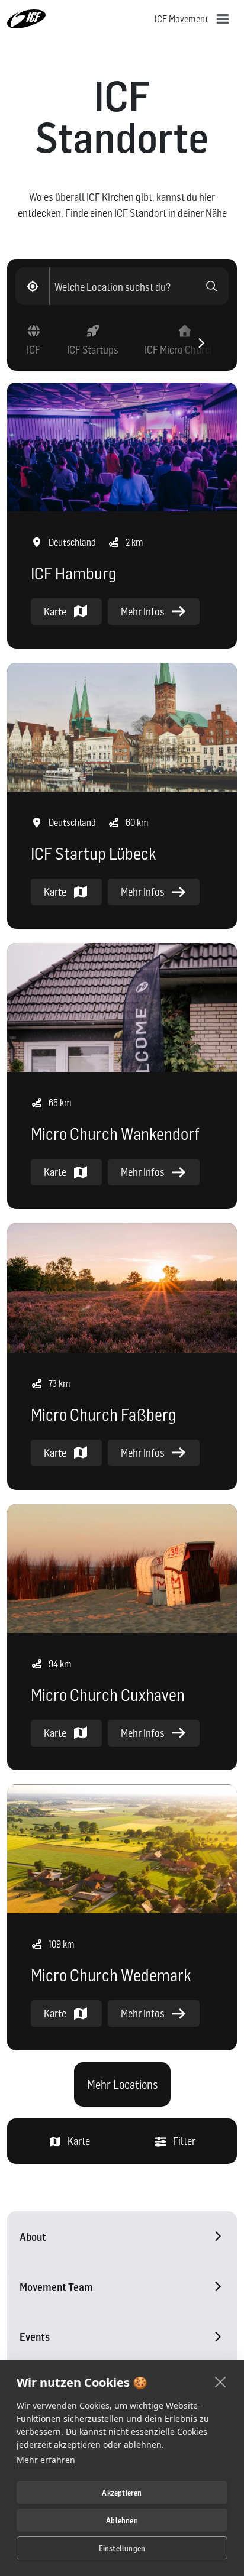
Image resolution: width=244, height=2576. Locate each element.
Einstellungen (122, 2548)
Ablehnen (122, 2520)
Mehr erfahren (46, 2460)
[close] (221, 2381)
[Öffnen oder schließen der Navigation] (223, 19)
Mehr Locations (122, 2085)
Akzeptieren (122, 2493)
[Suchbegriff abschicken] (212, 286)
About (33, 2237)
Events (35, 2337)
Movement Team (56, 2287)
